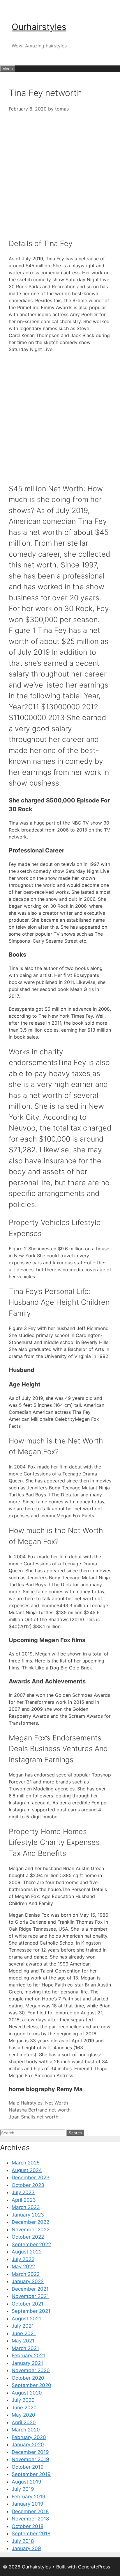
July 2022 (23, 2259)
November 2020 (31, 2370)
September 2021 (31, 2311)
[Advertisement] (60, 172)
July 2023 (23, 2192)
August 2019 (27, 2482)
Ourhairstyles (39, 27)
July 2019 (23, 2489)
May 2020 (23, 2415)
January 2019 (28, 2504)
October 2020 (28, 2378)
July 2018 (23, 2541)
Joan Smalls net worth (33, 2117)
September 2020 (31, 2385)
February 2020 (29, 2437)
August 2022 (27, 2252)
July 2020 (23, 2400)
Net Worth (57, 2103)
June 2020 (24, 2408)
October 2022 (28, 2237)
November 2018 (30, 2519)
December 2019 (30, 2452)
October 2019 (28, 2467)
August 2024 (27, 2170)
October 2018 (28, 2526)
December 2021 (30, 2289)
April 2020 (24, 2422)
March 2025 (26, 2163)
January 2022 (28, 2281)
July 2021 (23, 2326)
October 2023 (28, 2185)
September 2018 (31, 2534)
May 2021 (23, 2341)
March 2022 (26, 2274)
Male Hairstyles (26, 2103)
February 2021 (28, 2356)
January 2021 (27, 2363)
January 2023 (28, 2215)
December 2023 (31, 2178)
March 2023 (26, 2207)
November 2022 (31, 2230)
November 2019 (30, 2459)
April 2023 (24, 2200)
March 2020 (26, 2430)
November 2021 (30, 2296)
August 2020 (27, 2393)
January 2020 (28, 2445)
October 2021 (28, 2304)
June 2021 (24, 2333)
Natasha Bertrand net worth (40, 2110)
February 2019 (29, 2497)
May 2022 (23, 2267)
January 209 (26, 2548)
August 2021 (26, 2319)
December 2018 (30, 2511)
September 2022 (31, 2244)
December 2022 (30, 2222)
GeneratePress (94, 2567)
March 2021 (25, 2348)
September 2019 (31, 2474)
